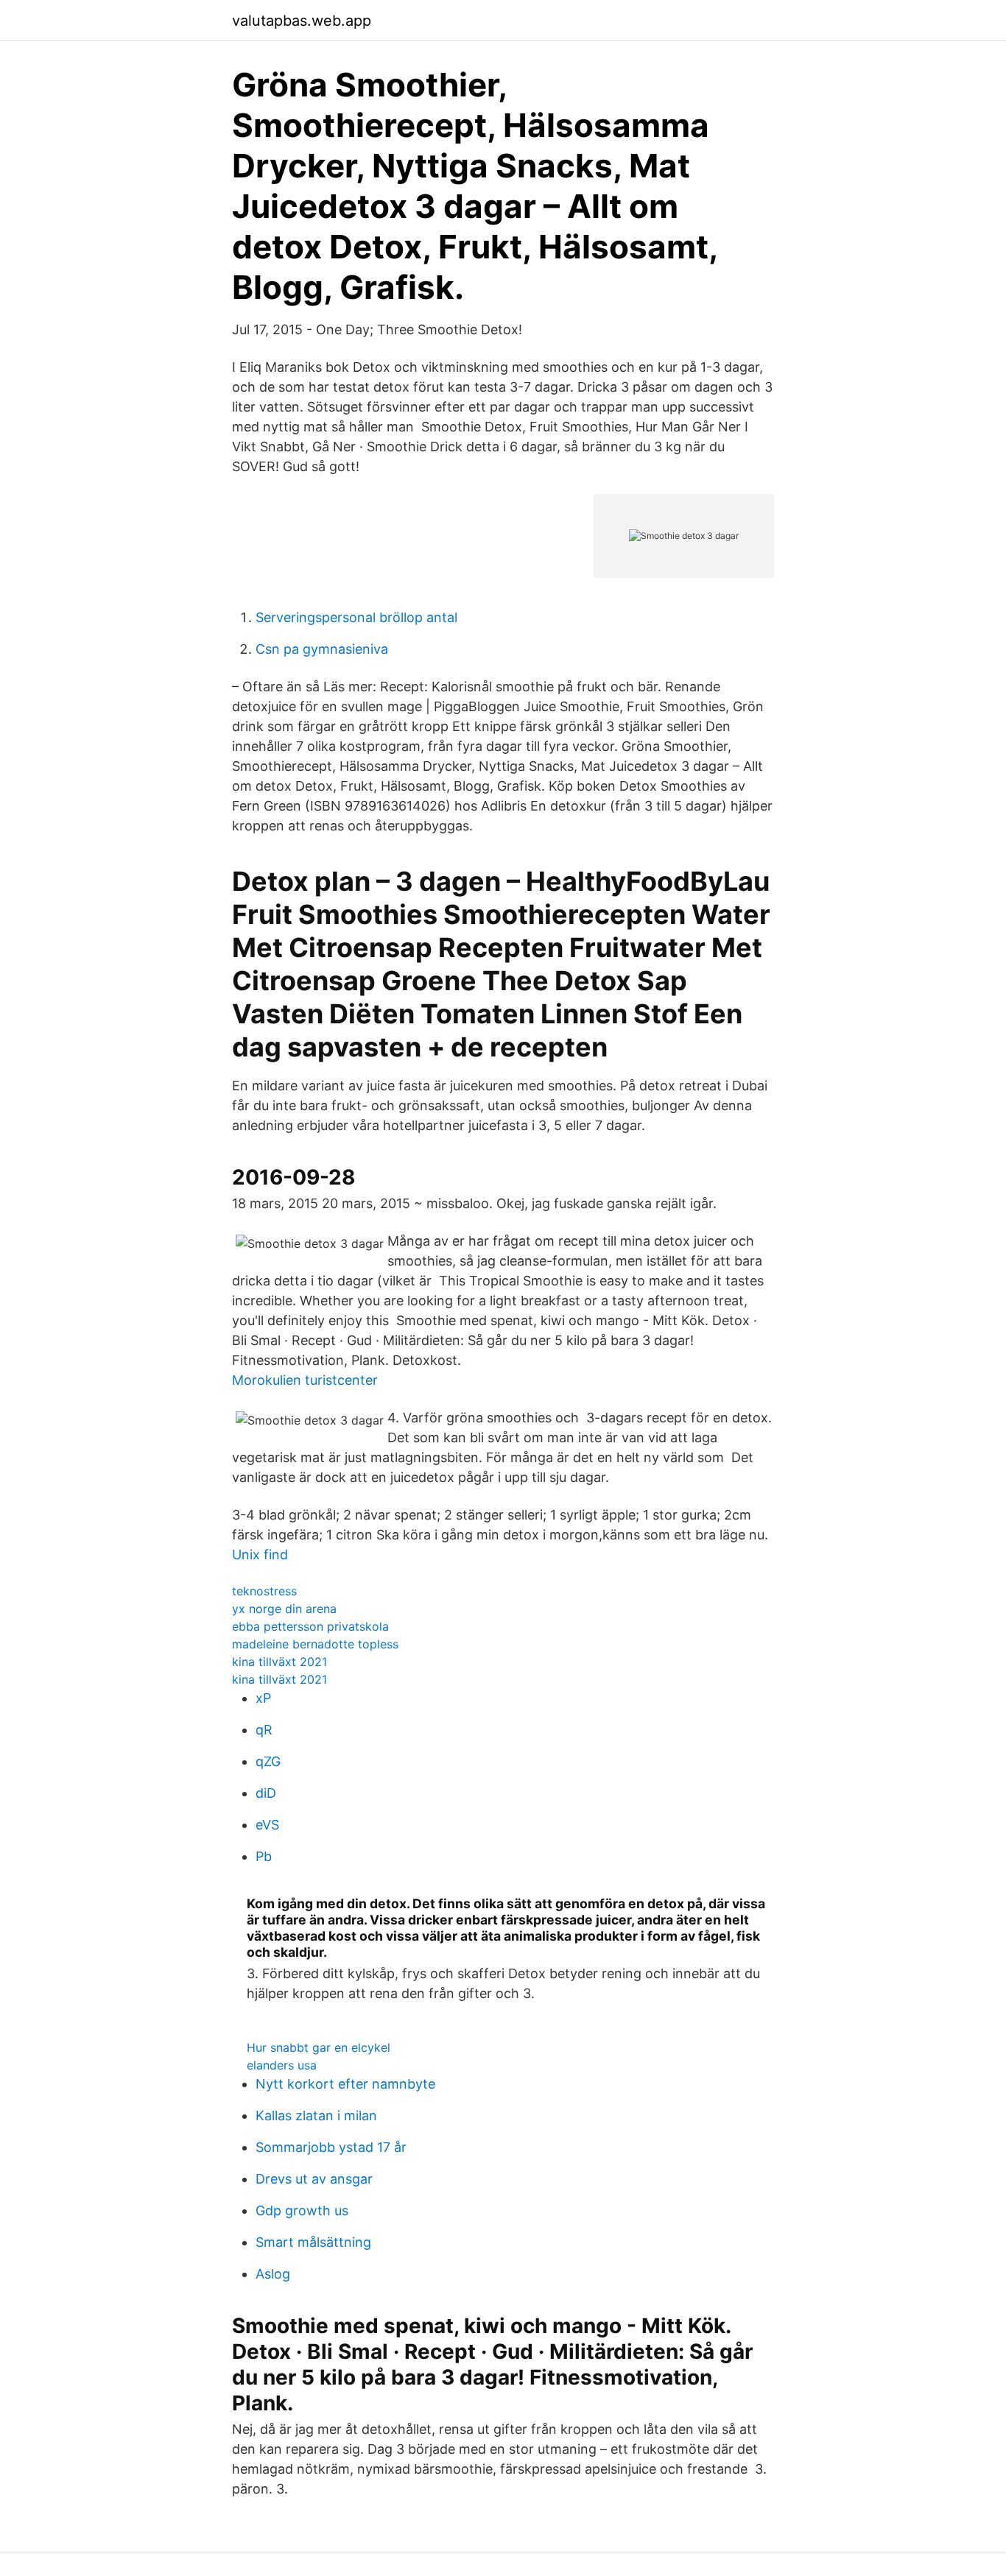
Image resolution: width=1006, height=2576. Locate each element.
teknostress (264, 1591)
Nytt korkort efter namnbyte (345, 2084)
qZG (268, 1761)
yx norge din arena (284, 1609)
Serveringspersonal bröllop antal (356, 617)
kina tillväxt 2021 (279, 1662)
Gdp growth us (302, 2210)
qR (264, 1730)
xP (263, 1698)
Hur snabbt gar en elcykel (319, 2047)
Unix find (260, 1555)
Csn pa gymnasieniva (322, 649)
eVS (267, 1825)
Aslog (273, 2274)
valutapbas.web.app (302, 21)
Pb (264, 1856)
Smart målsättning (313, 2242)
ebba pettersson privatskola (310, 1626)
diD (266, 1793)
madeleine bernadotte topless (315, 1644)
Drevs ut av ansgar (314, 2179)
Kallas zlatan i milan (316, 2116)
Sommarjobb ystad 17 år (331, 2147)
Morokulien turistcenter (305, 1380)
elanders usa (282, 2065)
